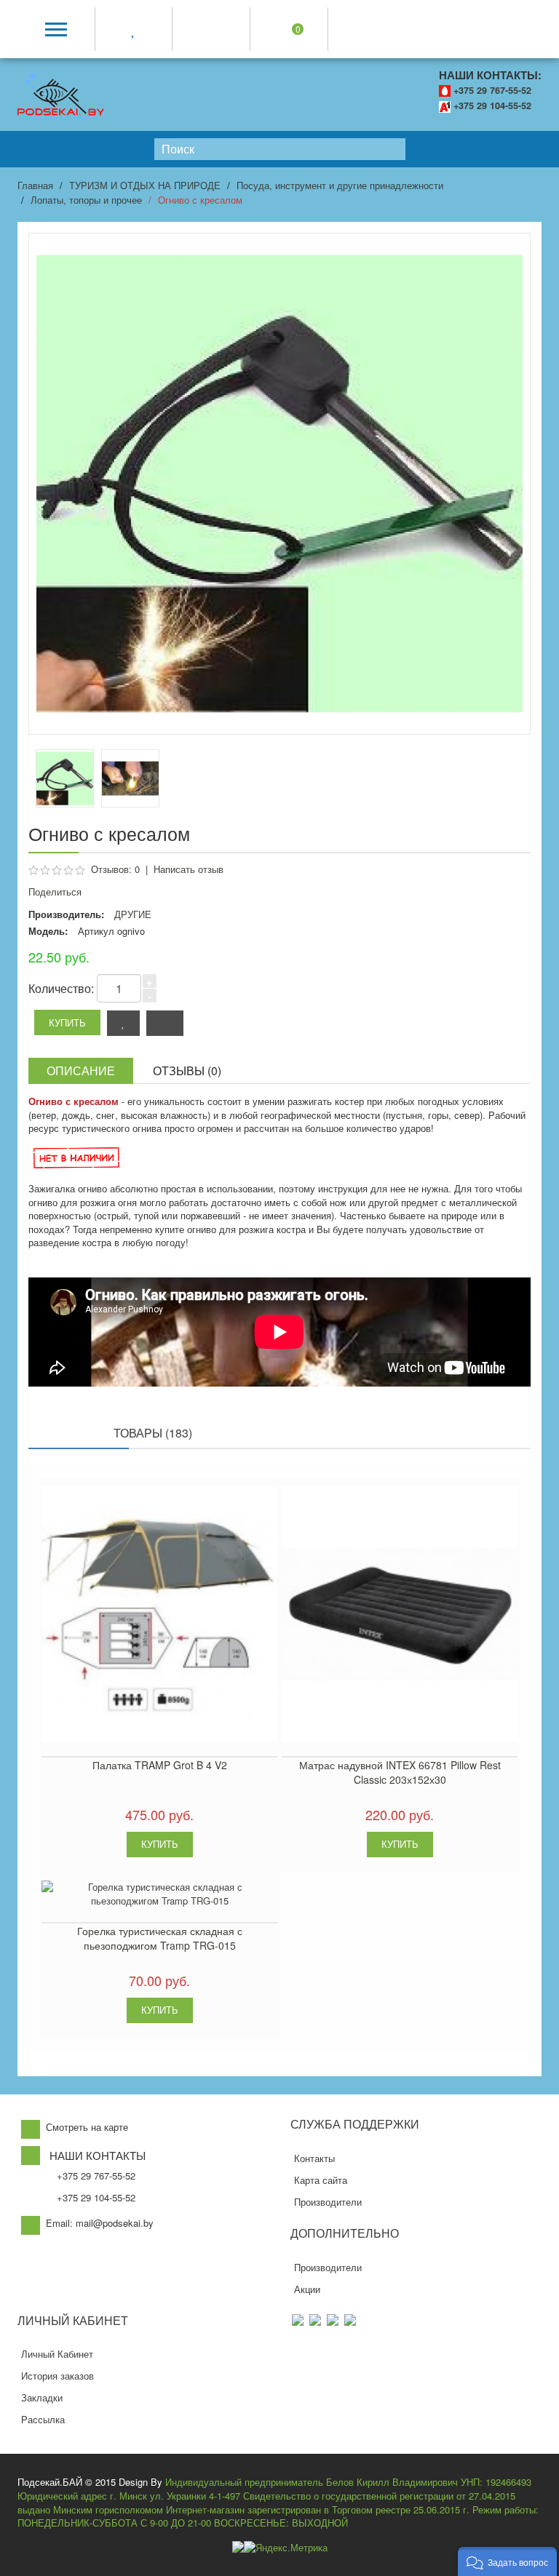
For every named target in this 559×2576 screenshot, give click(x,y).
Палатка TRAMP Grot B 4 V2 (160, 1765)
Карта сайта (321, 2180)
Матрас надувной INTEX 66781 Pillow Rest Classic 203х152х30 (400, 1772)
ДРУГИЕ (133, 914)
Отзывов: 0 (115, 869)
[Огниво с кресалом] (130, 778)
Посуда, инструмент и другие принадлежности (340, 185)
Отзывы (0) (187, 1070)
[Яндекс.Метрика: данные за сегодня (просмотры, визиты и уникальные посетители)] (286, 2548)
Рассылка (43, 2419)
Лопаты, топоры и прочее (86, 200)
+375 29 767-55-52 (492, 90)
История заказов (58, 2376)
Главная (35, 185)
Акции (307, 2289)
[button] (507, 2561)
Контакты (314, 2158)
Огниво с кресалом (200, 200)
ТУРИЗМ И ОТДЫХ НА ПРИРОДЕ (145, 185)
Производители (328, 2202)
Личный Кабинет (57, 2354)
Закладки (42, 2397)
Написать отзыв (189, 869)
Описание (81, 1070)
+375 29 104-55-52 (492, 105)
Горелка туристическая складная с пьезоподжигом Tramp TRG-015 (160, 1938)
